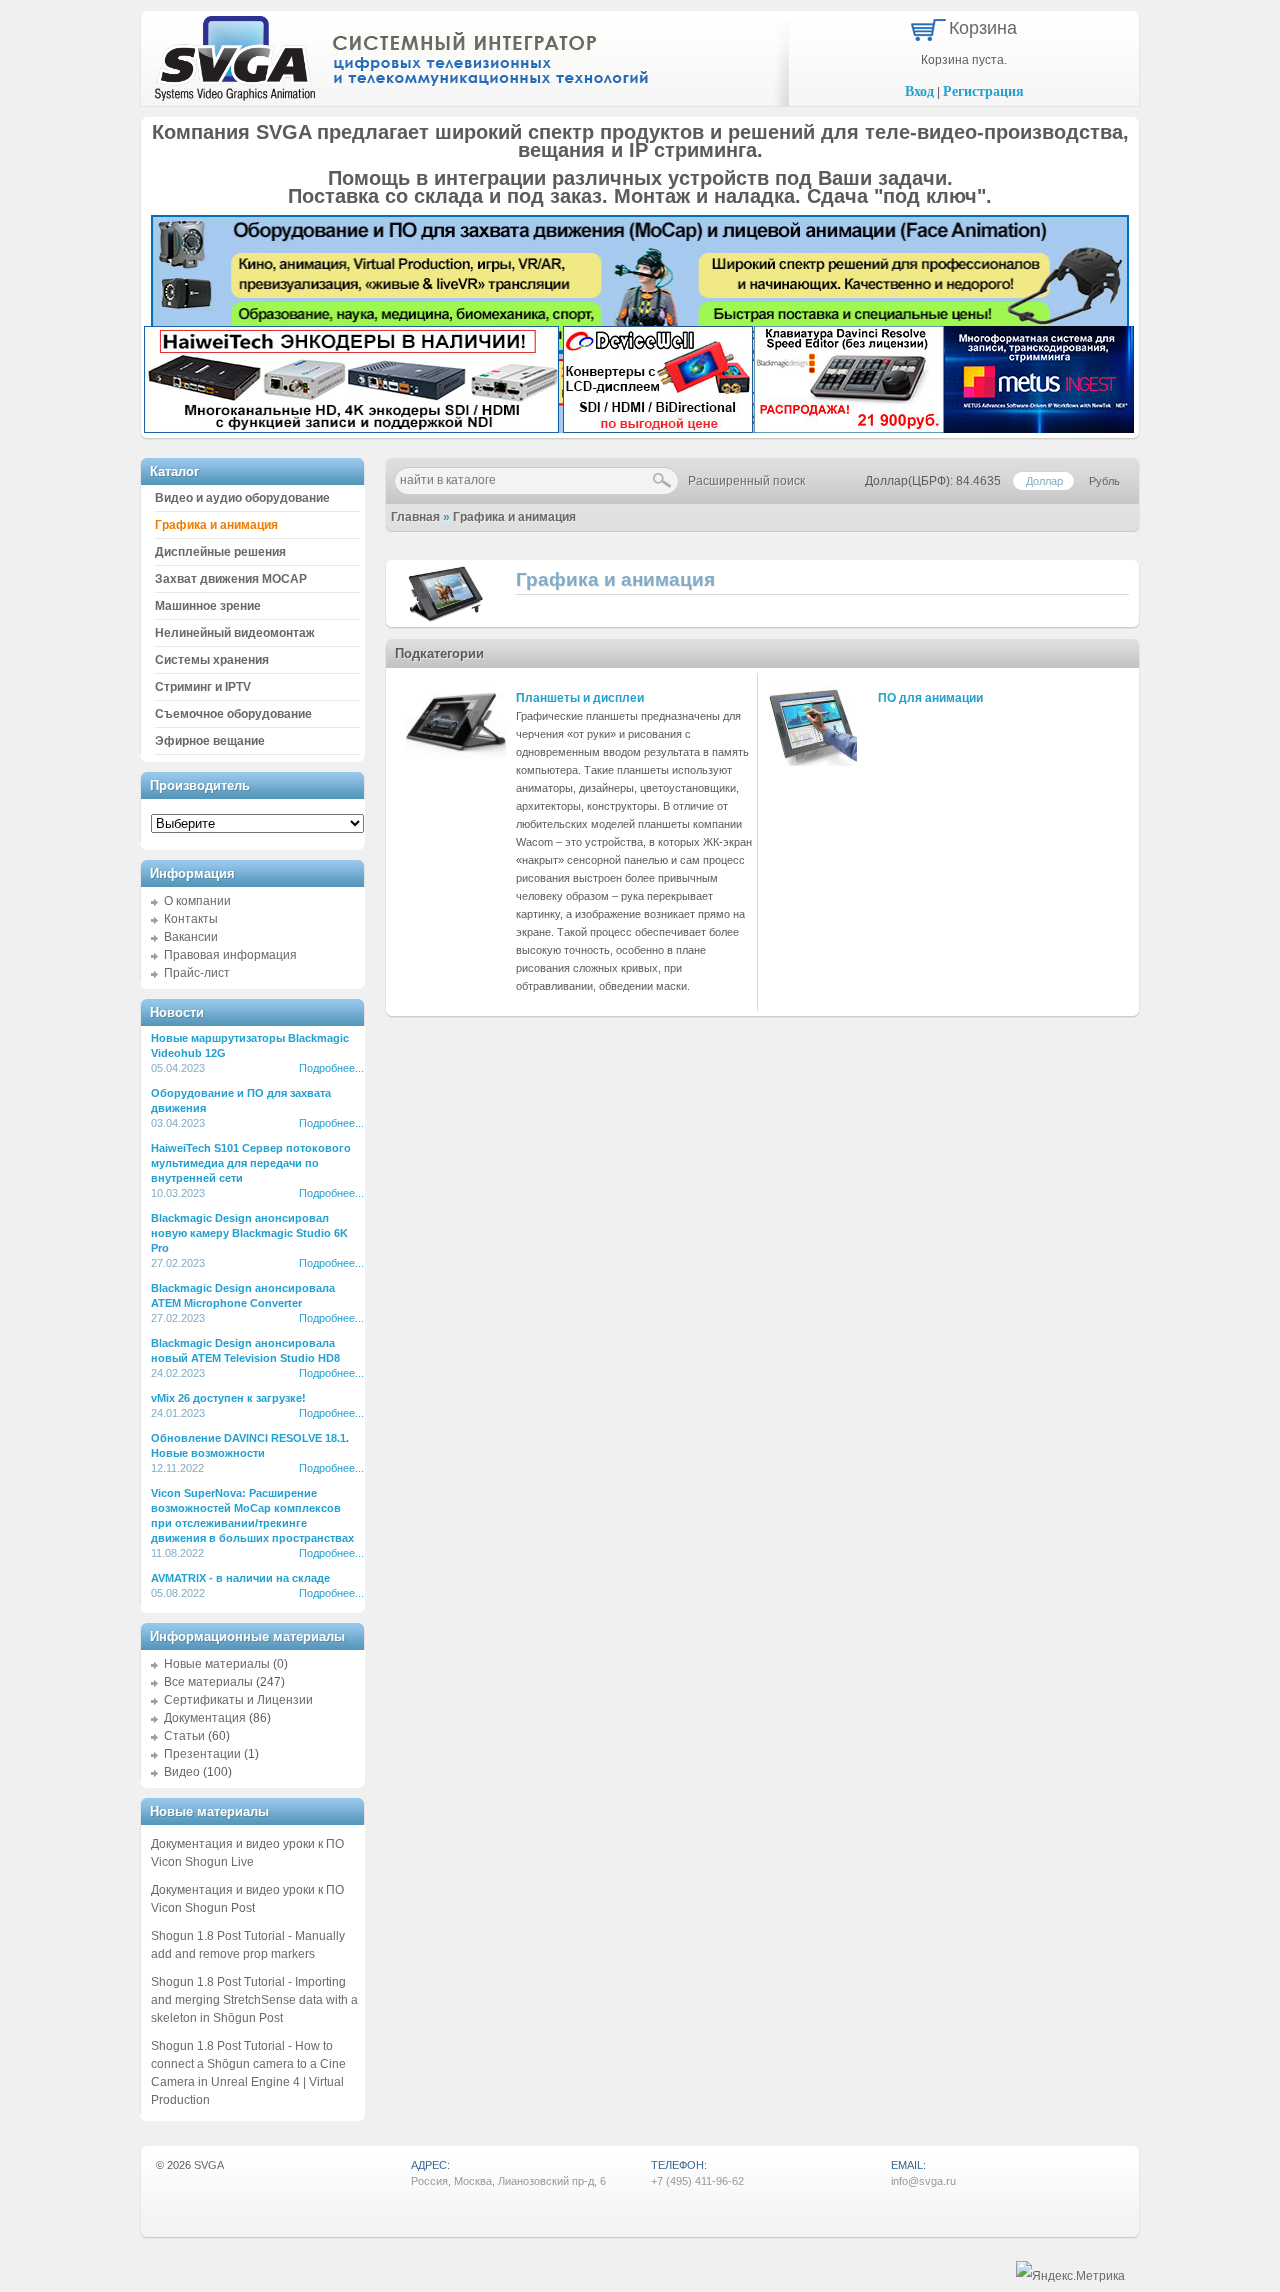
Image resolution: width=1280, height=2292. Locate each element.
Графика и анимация (514, 517)
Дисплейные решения (220, 552)
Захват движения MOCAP (231, 579)
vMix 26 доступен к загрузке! (228, 1398)
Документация (205, 1718)
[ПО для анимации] (812, 762)
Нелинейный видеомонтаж (235, 633)
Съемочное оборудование (233, 714)
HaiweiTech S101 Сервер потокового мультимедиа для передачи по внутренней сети (251, 1163)
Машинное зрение (208, 606)
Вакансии (191, 937)
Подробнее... (331, 1068)
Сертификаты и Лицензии (238, 1700)
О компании (197, 901)
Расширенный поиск (746, 481)
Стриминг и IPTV (203, 687)
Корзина (983, 28)
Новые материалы (217, 1664)
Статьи (184, 1736)
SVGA (209, 2165)
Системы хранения (212, 660)
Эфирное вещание (210, 741)
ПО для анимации (930, 698)
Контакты (191, 919)
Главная (415, 517)
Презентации (202, 1754)
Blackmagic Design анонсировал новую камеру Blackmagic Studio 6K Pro (249, 1233)
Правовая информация (230, 955)
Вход (919, 91)
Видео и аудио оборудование (242, 498)
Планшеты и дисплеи (580, 698)
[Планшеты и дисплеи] (456, 756)
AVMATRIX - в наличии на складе (240, 1578)
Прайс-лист (197, 973)
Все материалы (208, 1682)
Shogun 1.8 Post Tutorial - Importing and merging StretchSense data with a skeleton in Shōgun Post (254, 2000)
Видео (182, 1772)
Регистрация (983, 91)
